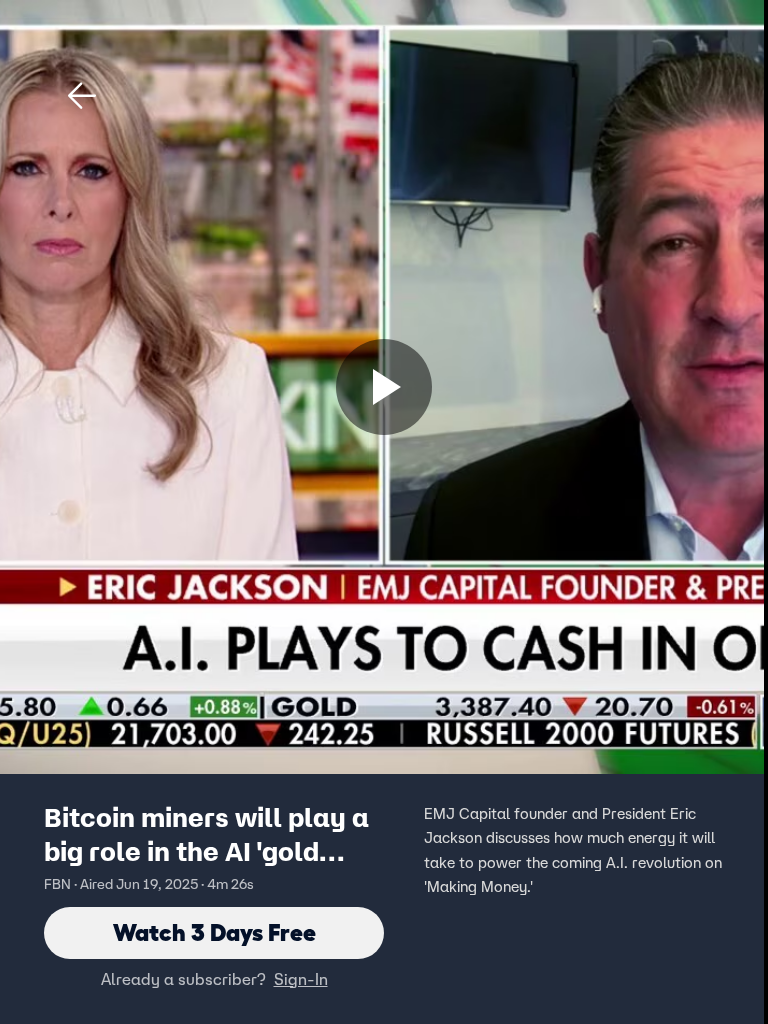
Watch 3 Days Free (214, 932)
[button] (82, 96)
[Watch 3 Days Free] (384, 387)
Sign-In (301, 979)
